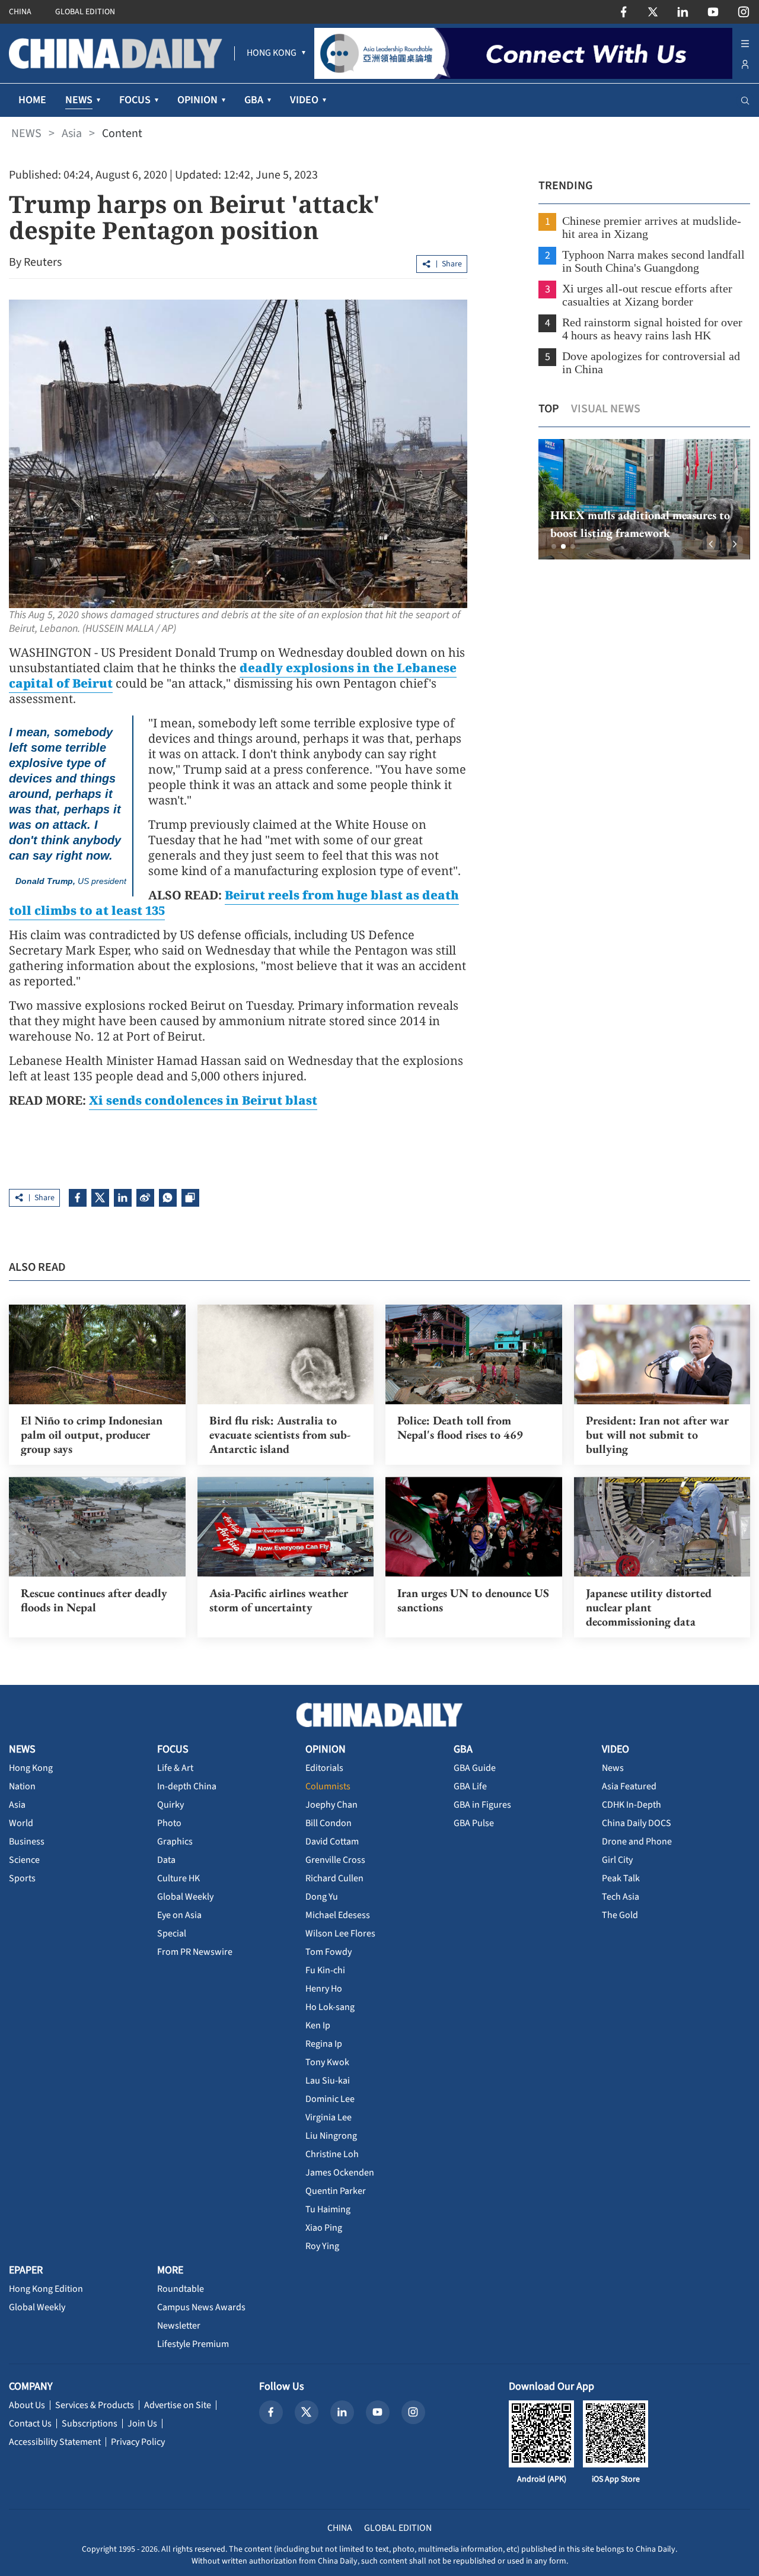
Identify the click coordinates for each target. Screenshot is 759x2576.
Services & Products (95, 2405)
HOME (32, 100)
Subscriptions (90, 2424)
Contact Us (30, 2424)
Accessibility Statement (55, 2442)
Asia (72, 133)
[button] (554, 546)
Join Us (142, 2424)
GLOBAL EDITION (85, 12)
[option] (644, 499)
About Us (27, 2405)
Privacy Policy (138, 2442)
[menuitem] (272, 53)
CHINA (20, 12)
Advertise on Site (178, 2405)
